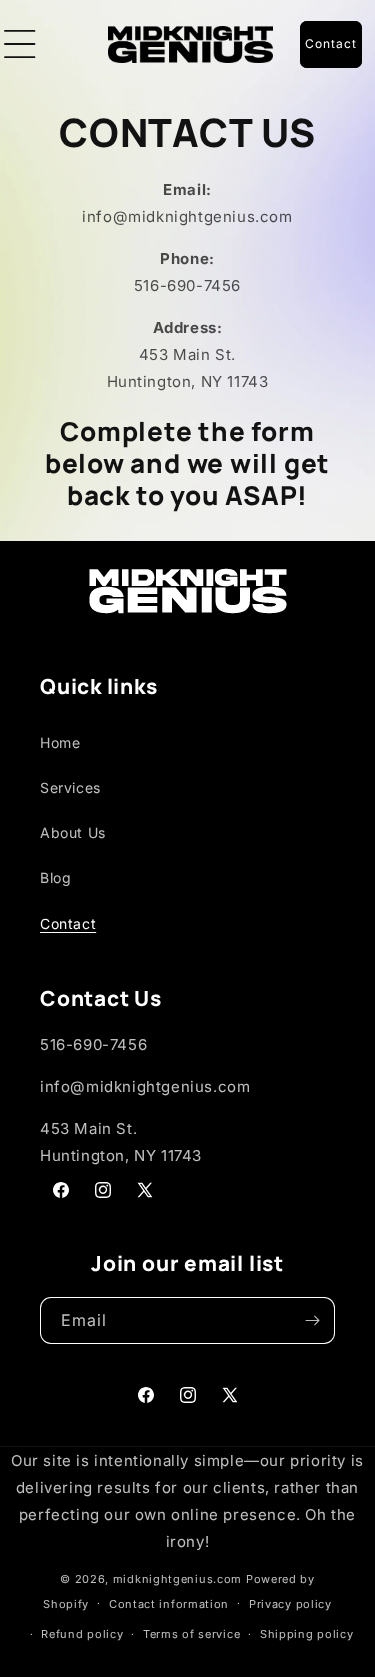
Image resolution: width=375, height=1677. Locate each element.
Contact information (169, 1604)
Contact (68, 923)
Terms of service (191, 1634)
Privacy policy (290, 1604)
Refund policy (82, 1634)
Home (60, 742)
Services (70, 787)
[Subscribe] (312, 1320)
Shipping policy (307, 1634)
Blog (55, 877)
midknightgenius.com (177, 1579)
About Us (73, 832)
